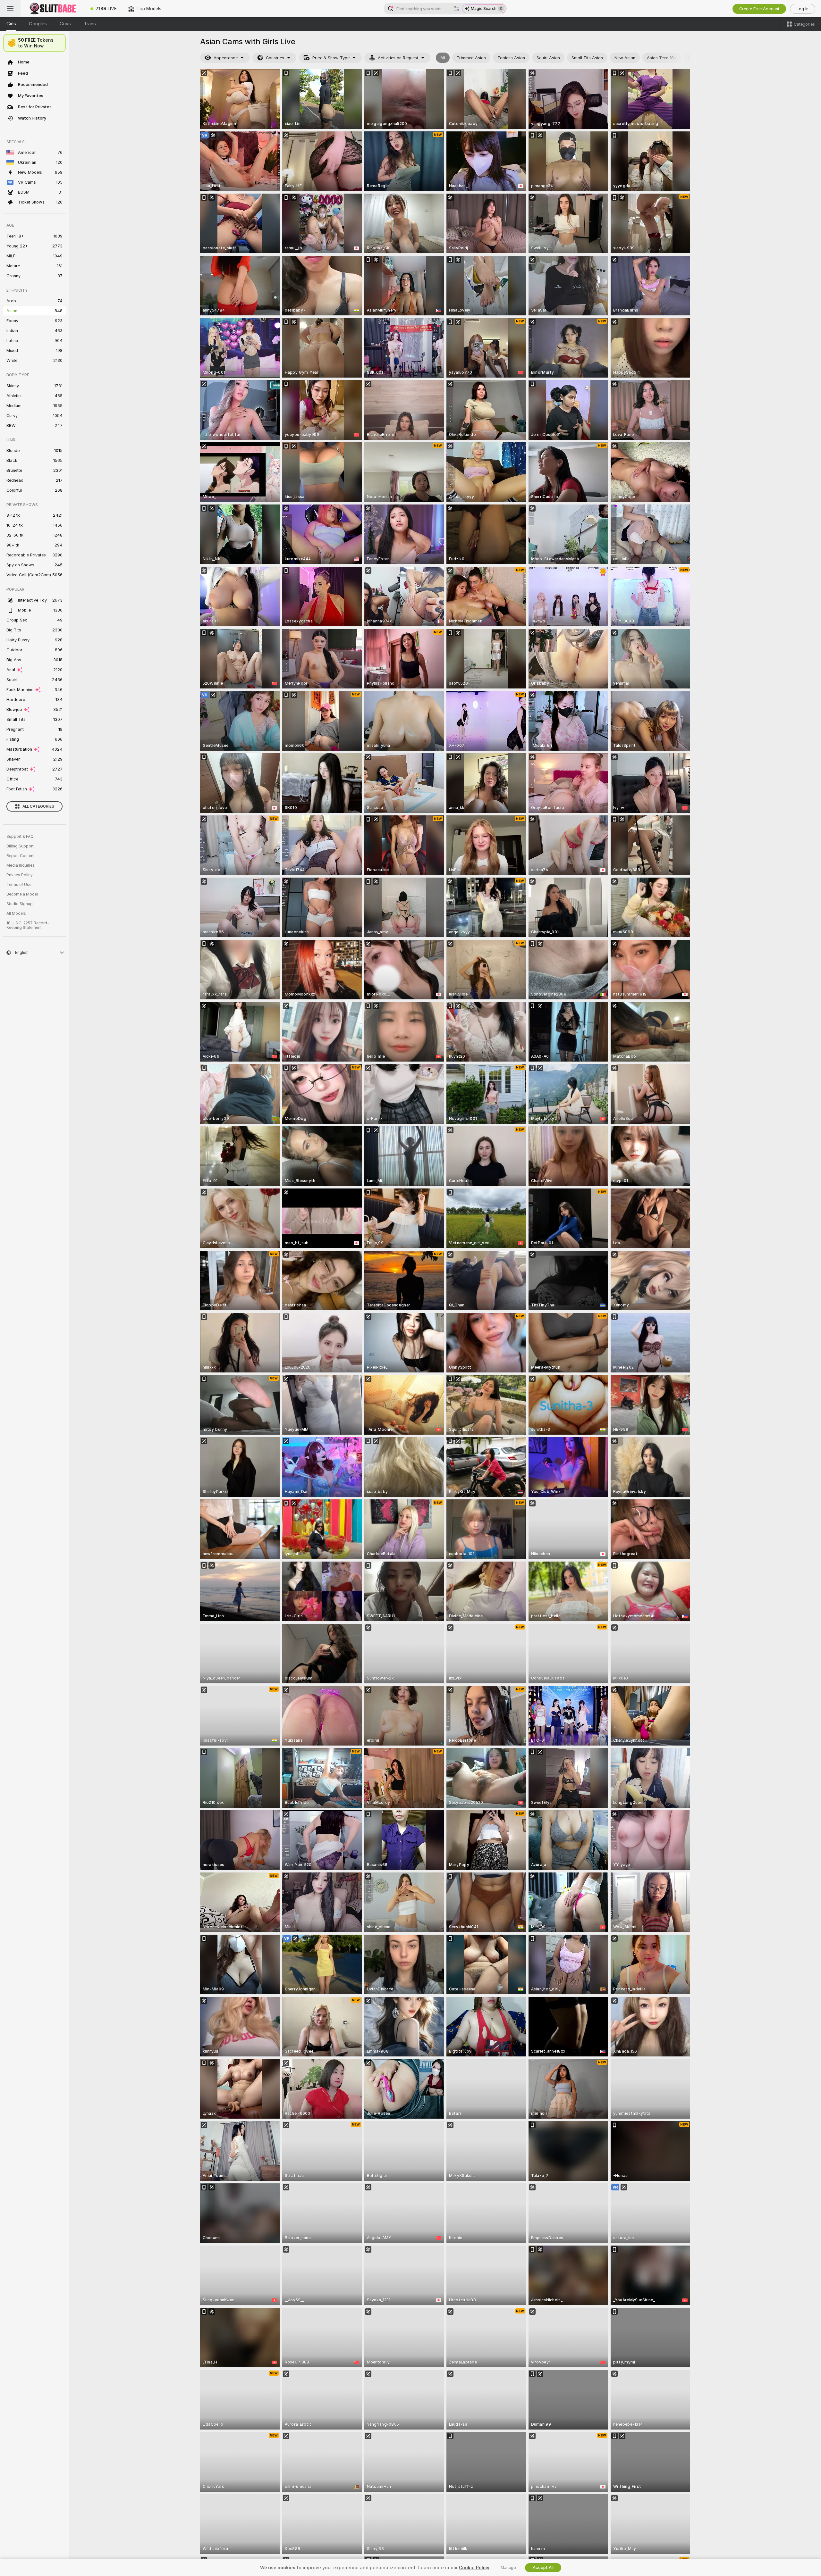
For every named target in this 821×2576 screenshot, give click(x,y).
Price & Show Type (331, 58)
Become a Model (22, 894)
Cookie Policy (474, 2568)
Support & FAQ (20, 837)
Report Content (21, 856)
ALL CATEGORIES (38, 806)
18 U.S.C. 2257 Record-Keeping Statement (28, 925)
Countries (275, 58)
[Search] (456, 9)
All (443, 58)
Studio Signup (20, 904)
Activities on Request (398, 58)
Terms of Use (19, 885)
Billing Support (20, 846)
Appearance (226, 58)
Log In (803, 9)
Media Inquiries (21, 865)
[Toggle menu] (10, 9)
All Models (16, 913)
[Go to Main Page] (53, 9)
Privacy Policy (20, 875)
